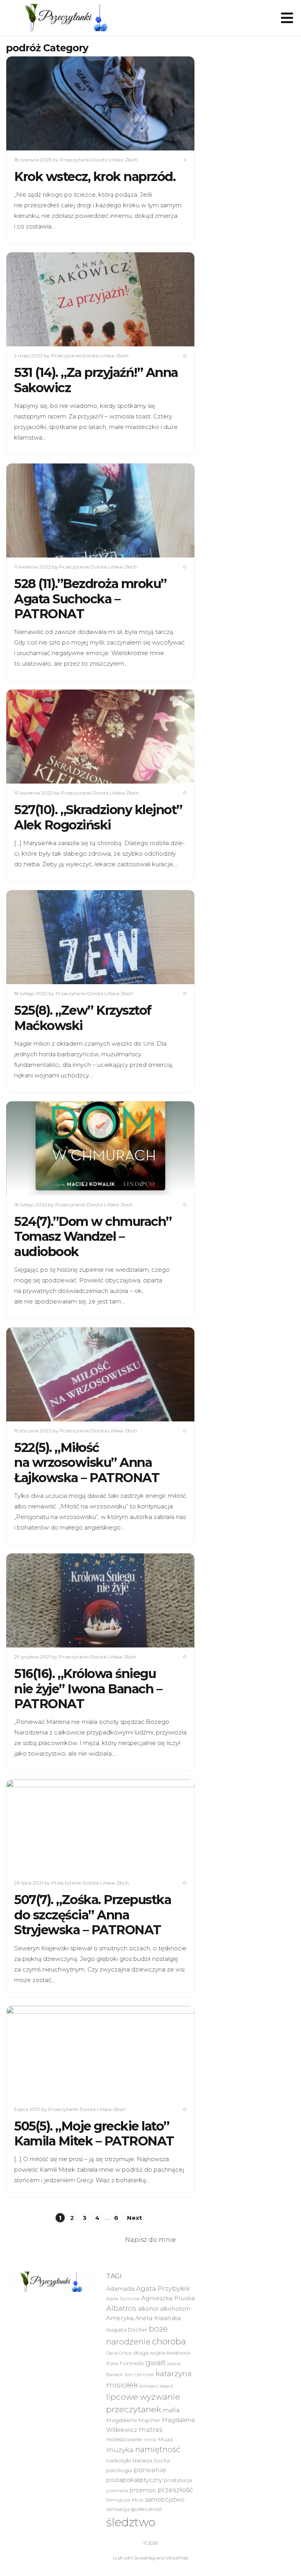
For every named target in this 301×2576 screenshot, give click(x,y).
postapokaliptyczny (134, 2480)
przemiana (117, 2491)
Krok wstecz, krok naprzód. (95, 177)
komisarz (149, 2386)
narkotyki (119, 2460)
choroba (169, 2342)
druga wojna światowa (162, 2353)
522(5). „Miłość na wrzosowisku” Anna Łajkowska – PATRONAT (87, 1463)
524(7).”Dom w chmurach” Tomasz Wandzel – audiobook (93, 1236)
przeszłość (175, 2490)
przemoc (143, 2490)
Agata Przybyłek (163, 2288)
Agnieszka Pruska (168, 2298)
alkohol (148, 2309)
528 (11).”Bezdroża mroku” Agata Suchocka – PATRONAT (90, 599)
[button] (65, 18)
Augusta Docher (127, 2330)
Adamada (120, 2289)
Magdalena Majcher (133, 2420)
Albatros (121, 2308)
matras (150, 2429)
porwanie (150, 2470)
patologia (119, 2470)
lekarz (166, 2386)
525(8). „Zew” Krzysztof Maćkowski (83, 1018)
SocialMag (145, 2558)
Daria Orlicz (119, 2353)
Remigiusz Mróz (125, 2500)
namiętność (158, 2449)
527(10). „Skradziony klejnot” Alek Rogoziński (98, 817)
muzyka (120, 2450)
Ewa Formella (125, 2363)
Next (134, 2218)
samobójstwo (165, 2500)
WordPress (177, 2558)
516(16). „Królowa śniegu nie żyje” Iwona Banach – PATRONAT (88, 1689)
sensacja (118, 2509)
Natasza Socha (151, 2460)
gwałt (156, 2363)
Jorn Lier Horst (139, 2375)
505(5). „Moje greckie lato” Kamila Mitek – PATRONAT (94, 2133)
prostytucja (178, 2480)
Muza (165, 2439)
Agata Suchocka (123, 2299)
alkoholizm (175, 2309)
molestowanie (124, 2439)
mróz (150, 2440)
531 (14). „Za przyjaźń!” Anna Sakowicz (96, 380)
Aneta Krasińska (158, 2318)
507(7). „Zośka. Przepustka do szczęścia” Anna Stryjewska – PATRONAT (92, 1915)
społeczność (147, 2509)
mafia (171, 2410)
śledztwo (131, 2522)
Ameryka (120, 2318)
